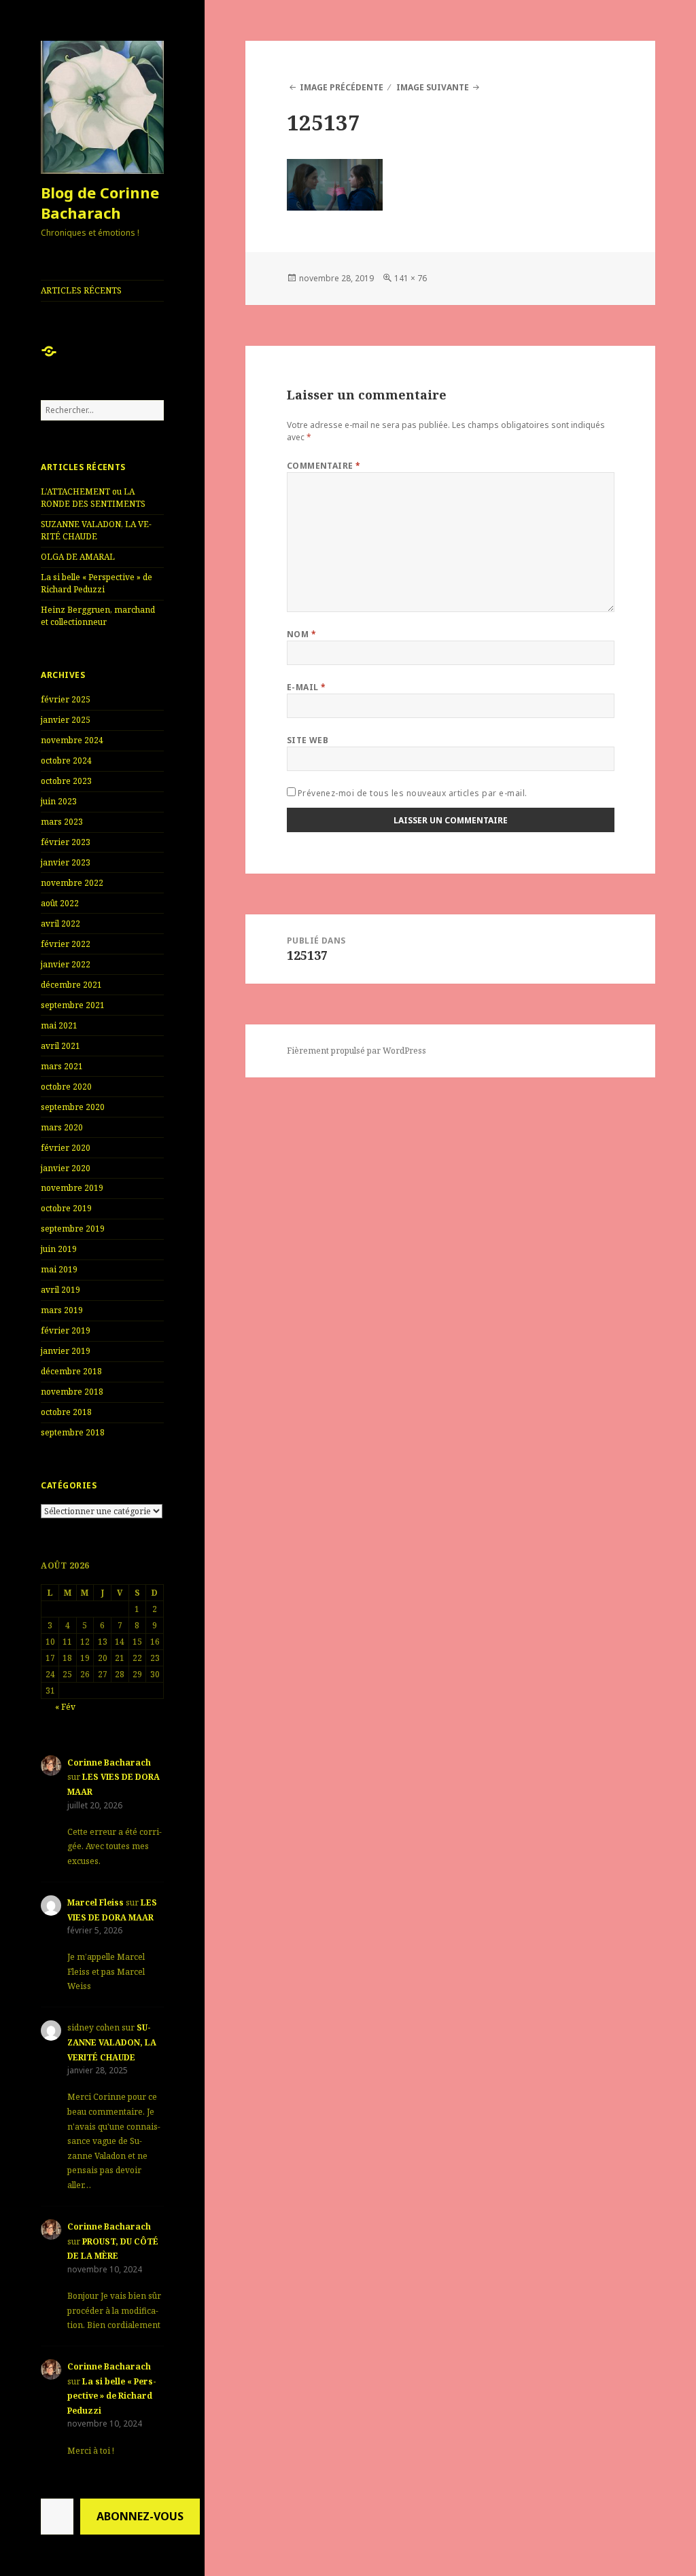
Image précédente (342, 87)
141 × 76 (411, 278)
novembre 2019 (72, 1188)
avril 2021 (60, 1046)
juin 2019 (59, 1249)
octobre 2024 (66, 761)
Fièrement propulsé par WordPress (356, 1051)
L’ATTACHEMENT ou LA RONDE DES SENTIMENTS (93, 498)
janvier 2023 (66, 862)
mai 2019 (59, 1269)
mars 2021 (62, 1066)
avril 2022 (60, 924)
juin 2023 (59, 801)
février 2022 (66, 944)
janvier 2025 (66, 720)
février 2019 (66, 1330)
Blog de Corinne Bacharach (100, 202)
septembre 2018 (73, 1432)
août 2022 (60, 903)
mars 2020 (62, 1127)
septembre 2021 (73, 1005)
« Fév (65, 1707)
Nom (301, 634)
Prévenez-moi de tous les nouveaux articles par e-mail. (413, 793)
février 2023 (66, 842)
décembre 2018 (71, 1371)
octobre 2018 (66, 1412)
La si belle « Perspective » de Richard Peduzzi (97, 583)
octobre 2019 (66, 1208)
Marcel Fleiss (95, 1902)
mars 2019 (62, 1310)
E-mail (307, 687)
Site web (308, 740)
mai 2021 (59, 1025)
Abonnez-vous (140, 2516)
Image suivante (433, 87)
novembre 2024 (72, 740)
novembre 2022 (72, 883)
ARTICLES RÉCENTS (81, 290)
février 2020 (66, 1148)
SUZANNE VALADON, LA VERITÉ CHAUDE (96, 530)
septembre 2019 (73, 1229)
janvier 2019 (66, 1351)
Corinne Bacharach (109, 1763)
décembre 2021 (71, 985)
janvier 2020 (66, 1168)
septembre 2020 (73, 1107)
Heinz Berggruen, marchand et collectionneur (98, 616)
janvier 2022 (66, 964)
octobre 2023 (66, 781)
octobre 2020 (66, 1087)
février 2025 (66, 699)
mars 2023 (62, 822)
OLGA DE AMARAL (78, 557)
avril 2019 (60, 1290)
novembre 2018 (72, 1392)
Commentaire (324, 466)
